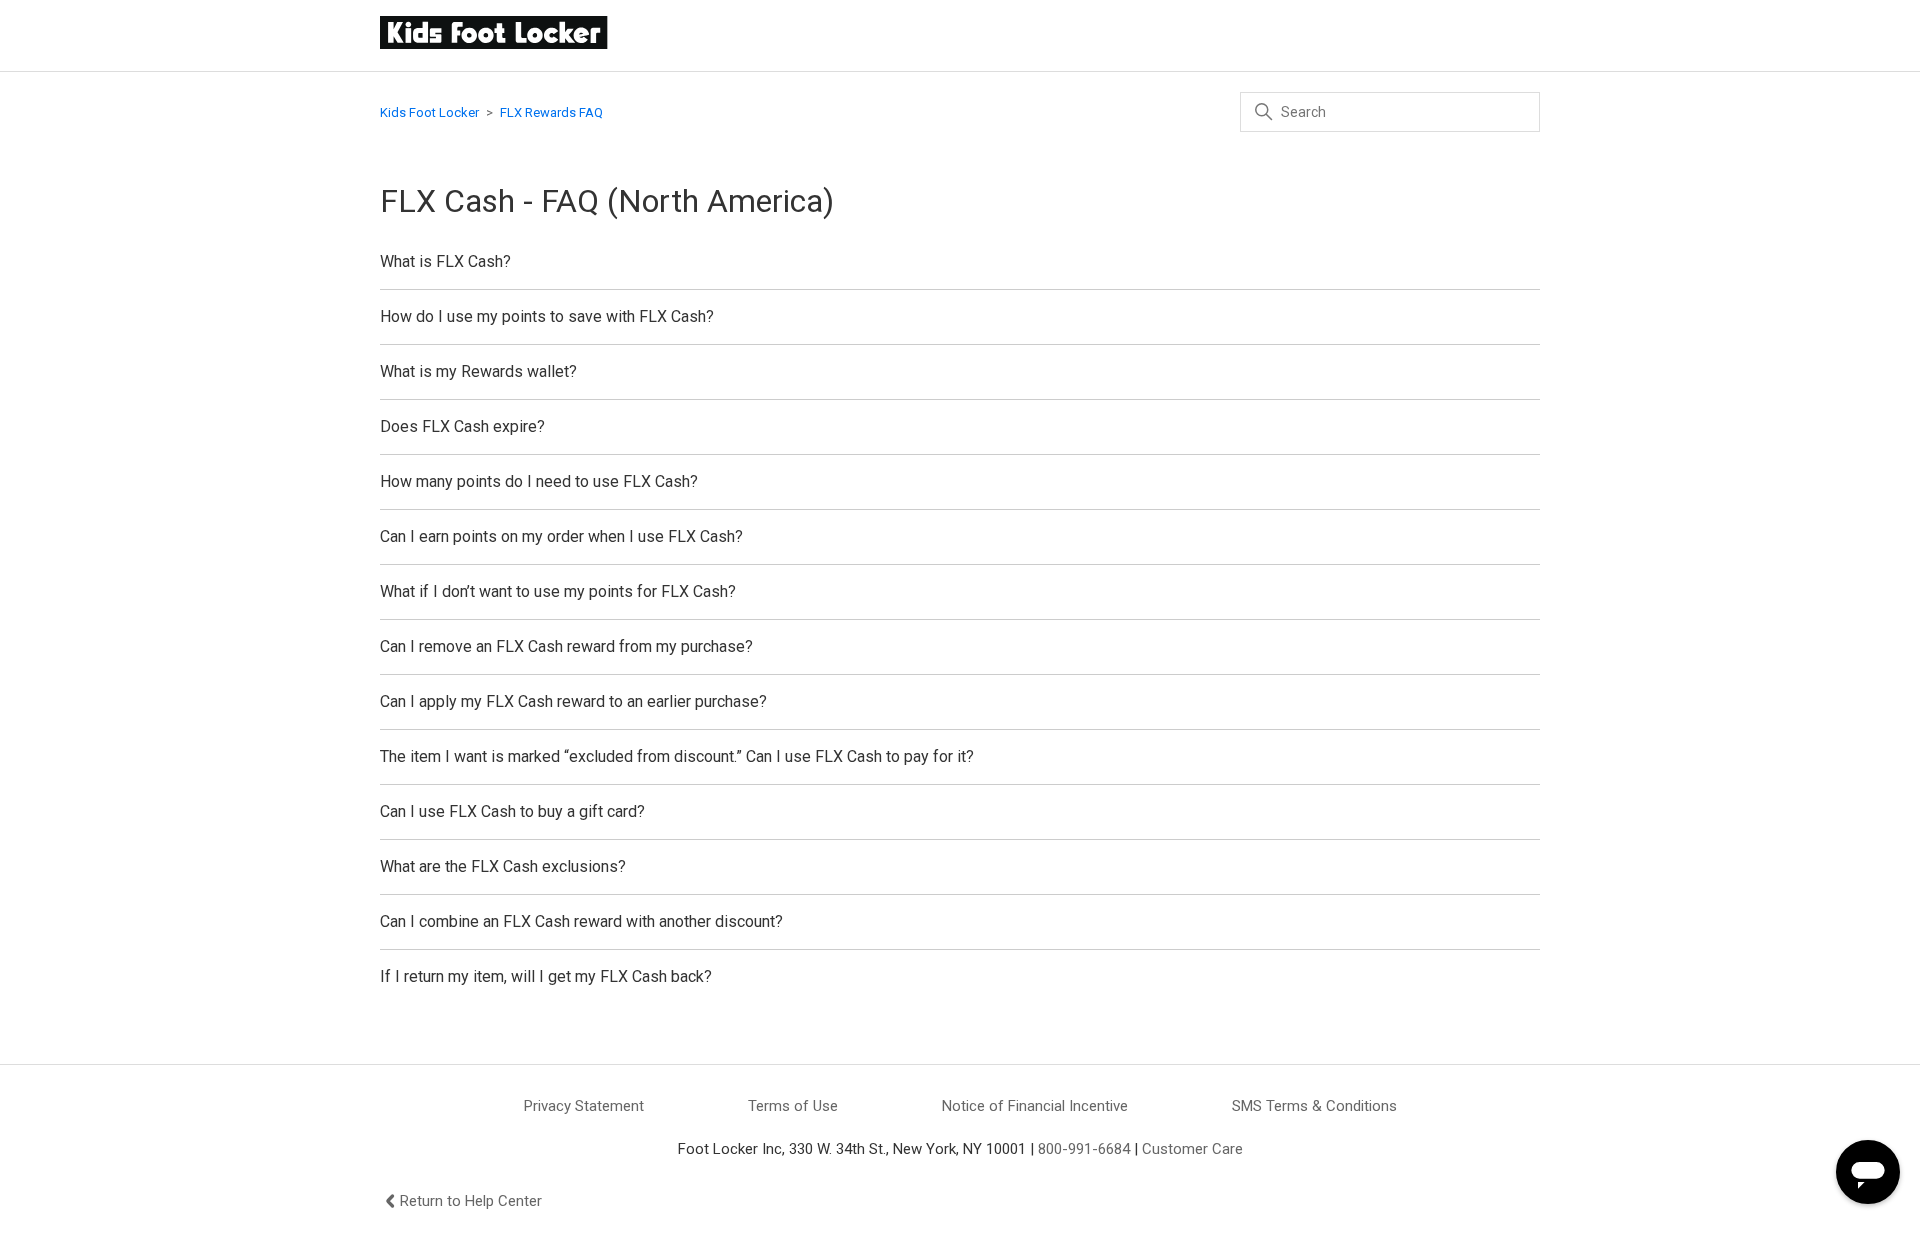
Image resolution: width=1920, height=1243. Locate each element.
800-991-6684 (1084, 1149)
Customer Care (1192, 1149)
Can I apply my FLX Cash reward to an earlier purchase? (573, 701)
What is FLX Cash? (445, 261)
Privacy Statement (584, 1106)
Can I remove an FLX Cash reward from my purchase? (566, 646)
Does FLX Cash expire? (462, 426)
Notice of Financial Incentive (1035, 1106)
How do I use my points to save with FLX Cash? (547, 316)
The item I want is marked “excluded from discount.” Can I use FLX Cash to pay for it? (677, 756)
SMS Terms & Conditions (1314, 1106)
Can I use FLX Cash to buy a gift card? (512, 811)
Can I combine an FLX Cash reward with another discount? (581, 921)
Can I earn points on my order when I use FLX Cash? (561, 536)
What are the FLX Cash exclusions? (503, 866)
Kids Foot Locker (429, 112)
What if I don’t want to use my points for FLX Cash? (558, 591)
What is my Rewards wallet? (478, 371)
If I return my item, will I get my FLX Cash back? (546, 976)
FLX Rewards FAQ (551, 112)
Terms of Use (793, 1106)
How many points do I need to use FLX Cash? (539, 481)
